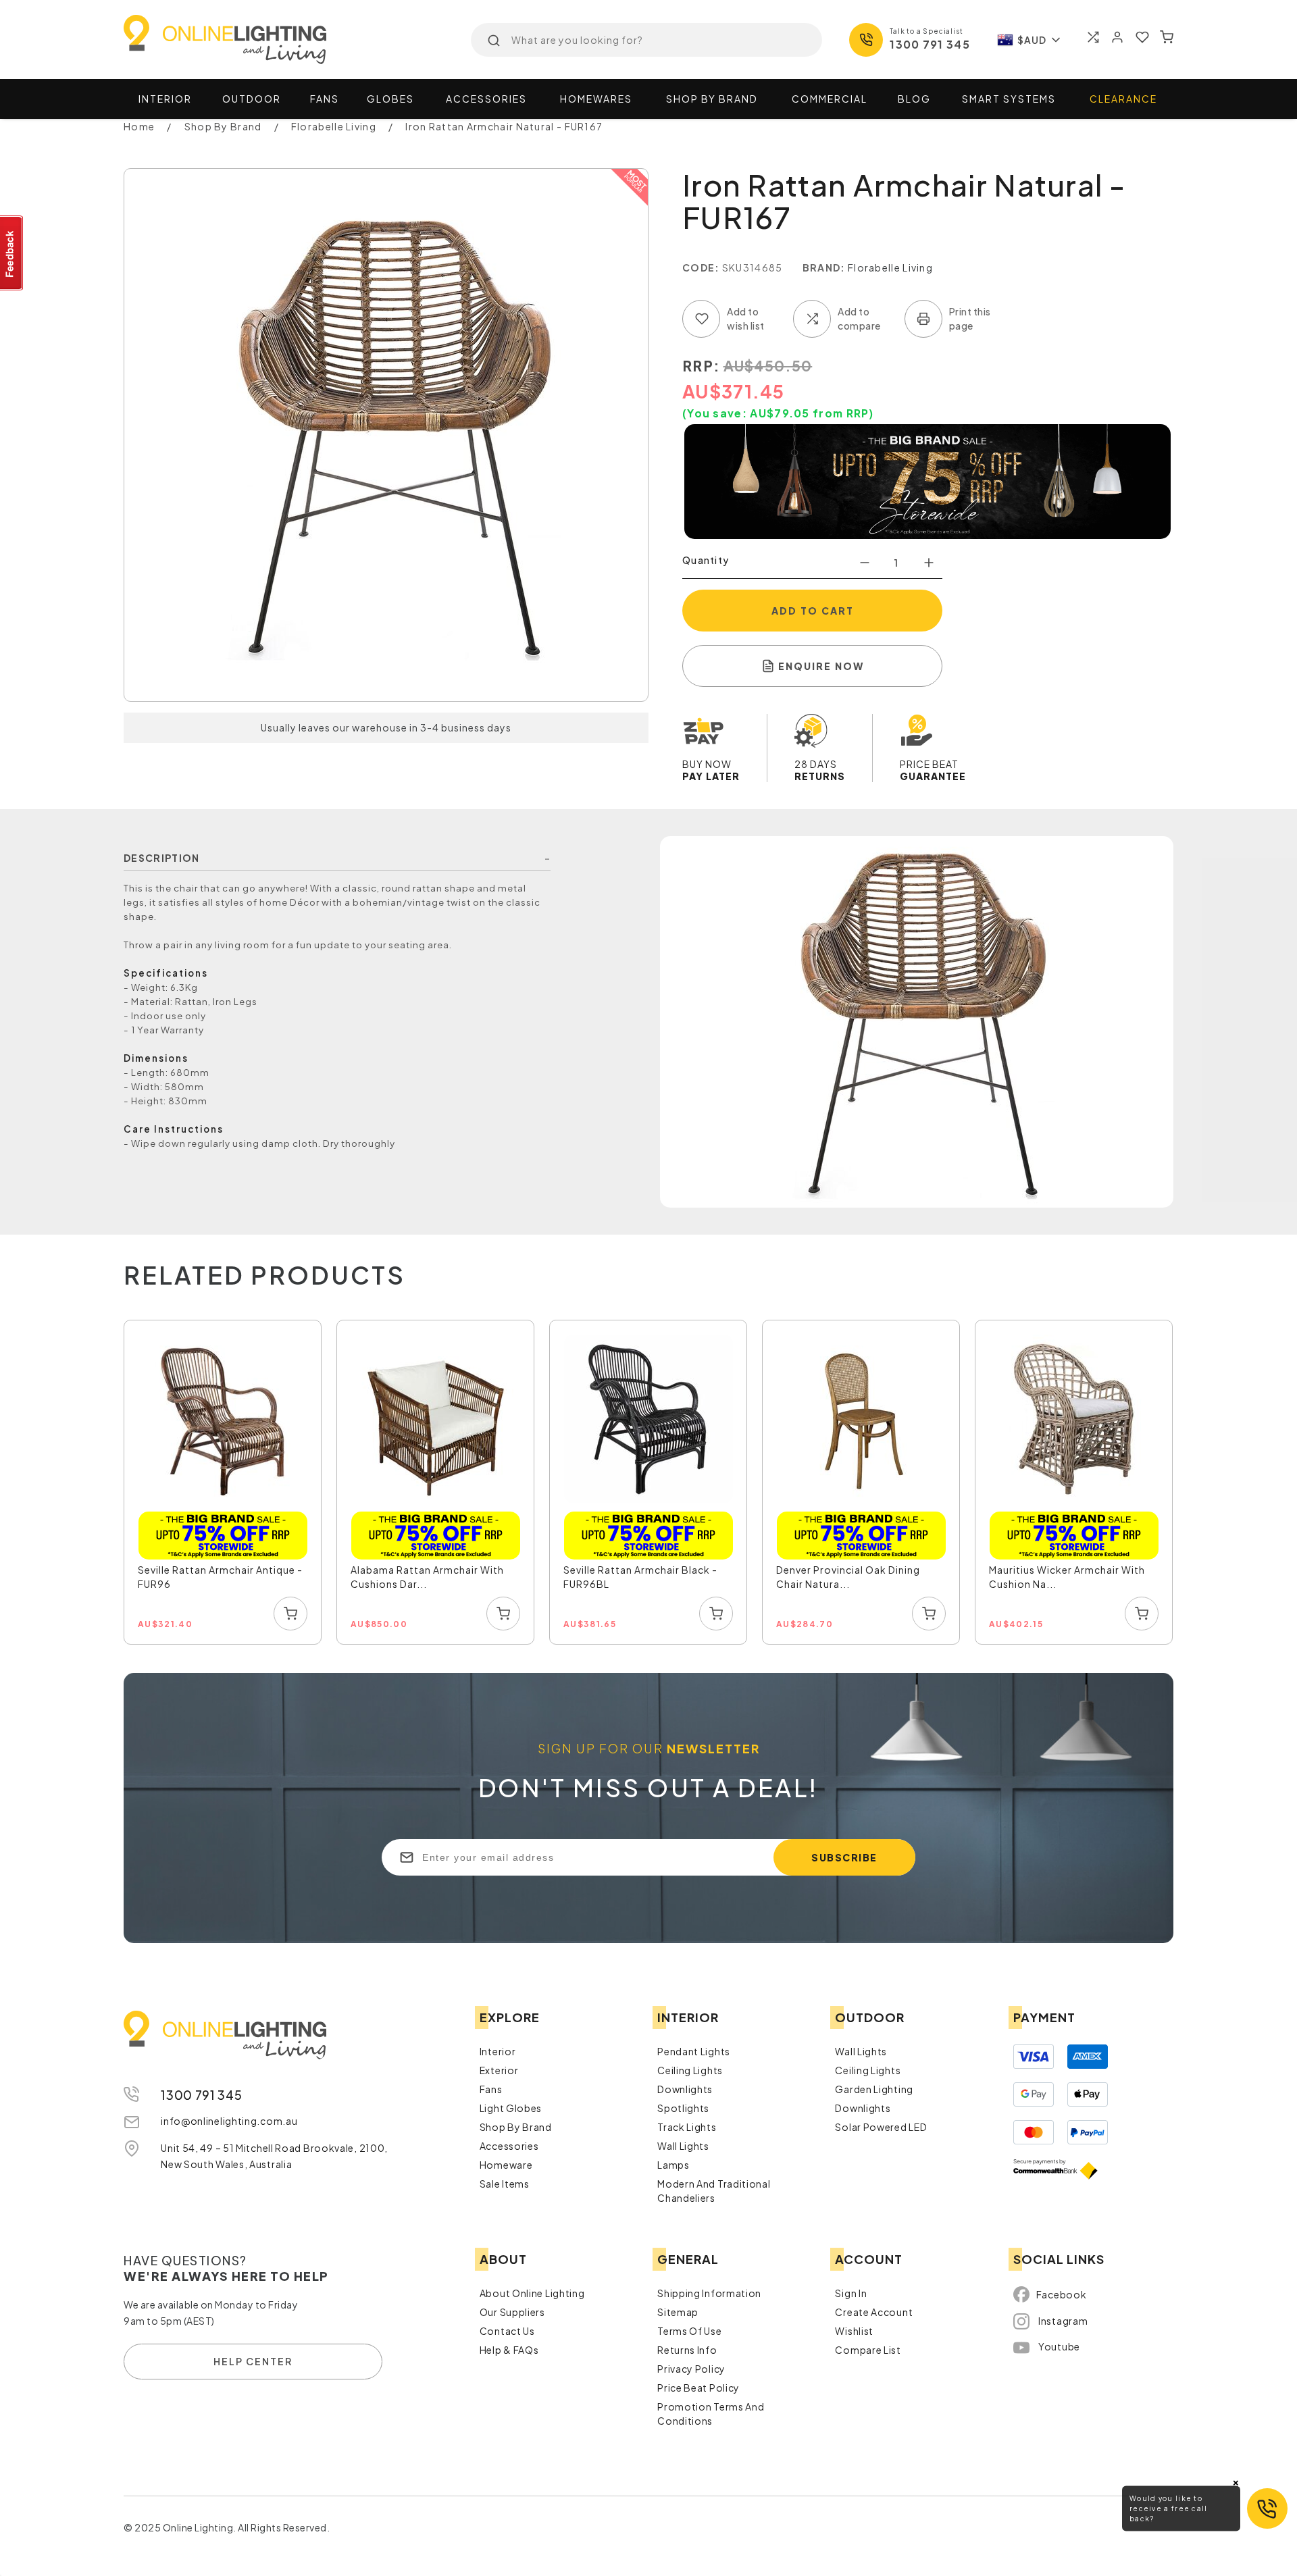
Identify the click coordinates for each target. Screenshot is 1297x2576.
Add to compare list (812, 319)
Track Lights (687, 2127)
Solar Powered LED (881, 2127)
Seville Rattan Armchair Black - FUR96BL (640, 1577)
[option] (223, 1483)
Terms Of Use (689, 2331)
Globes (390, 99)
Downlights (685, 2089)
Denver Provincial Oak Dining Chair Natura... (848, 1577)
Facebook (1062, 2294)
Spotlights (683, 2108)
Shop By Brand (516, 2127)
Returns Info (687, 2350)
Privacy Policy (691, 2369)
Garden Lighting (874, 2089)
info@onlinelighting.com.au (229, 2121)
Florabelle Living (890, 267)
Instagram (1063, 2321)
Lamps (673, 2165)
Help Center (253, 2361)
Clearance (1123, 99)
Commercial (830, 99)
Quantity (706, 560)
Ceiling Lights (690, 2070)
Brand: (824, 267)
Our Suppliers (512, 2312)
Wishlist (854, 2331)
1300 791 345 (930, 44)
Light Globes (511, 2108)
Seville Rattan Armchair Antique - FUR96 (220, 1577)
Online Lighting (225, 40)
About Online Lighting (532, 2293)
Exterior (499, 2070)
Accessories (486, 99)
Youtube (1059, 2346)
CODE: (701, 267)
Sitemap (678, 2312)
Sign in (851, 2293)
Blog (914, 99)
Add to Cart (813, 611)
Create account (874, 2312)
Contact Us (507, 2331)
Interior (165, 99)
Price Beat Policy (698, 2388)
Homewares (596, 99)
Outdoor (252, 99)
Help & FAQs (509, 2350)
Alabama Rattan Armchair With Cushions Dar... (427, 1577)
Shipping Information (709, 2293)
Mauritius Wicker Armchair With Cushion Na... (1067, 1577)
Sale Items (505, 2184)
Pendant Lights (694, 2051)
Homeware (506, 2165)
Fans (325, 99)
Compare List (868, 2350)
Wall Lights (683, 2146)
